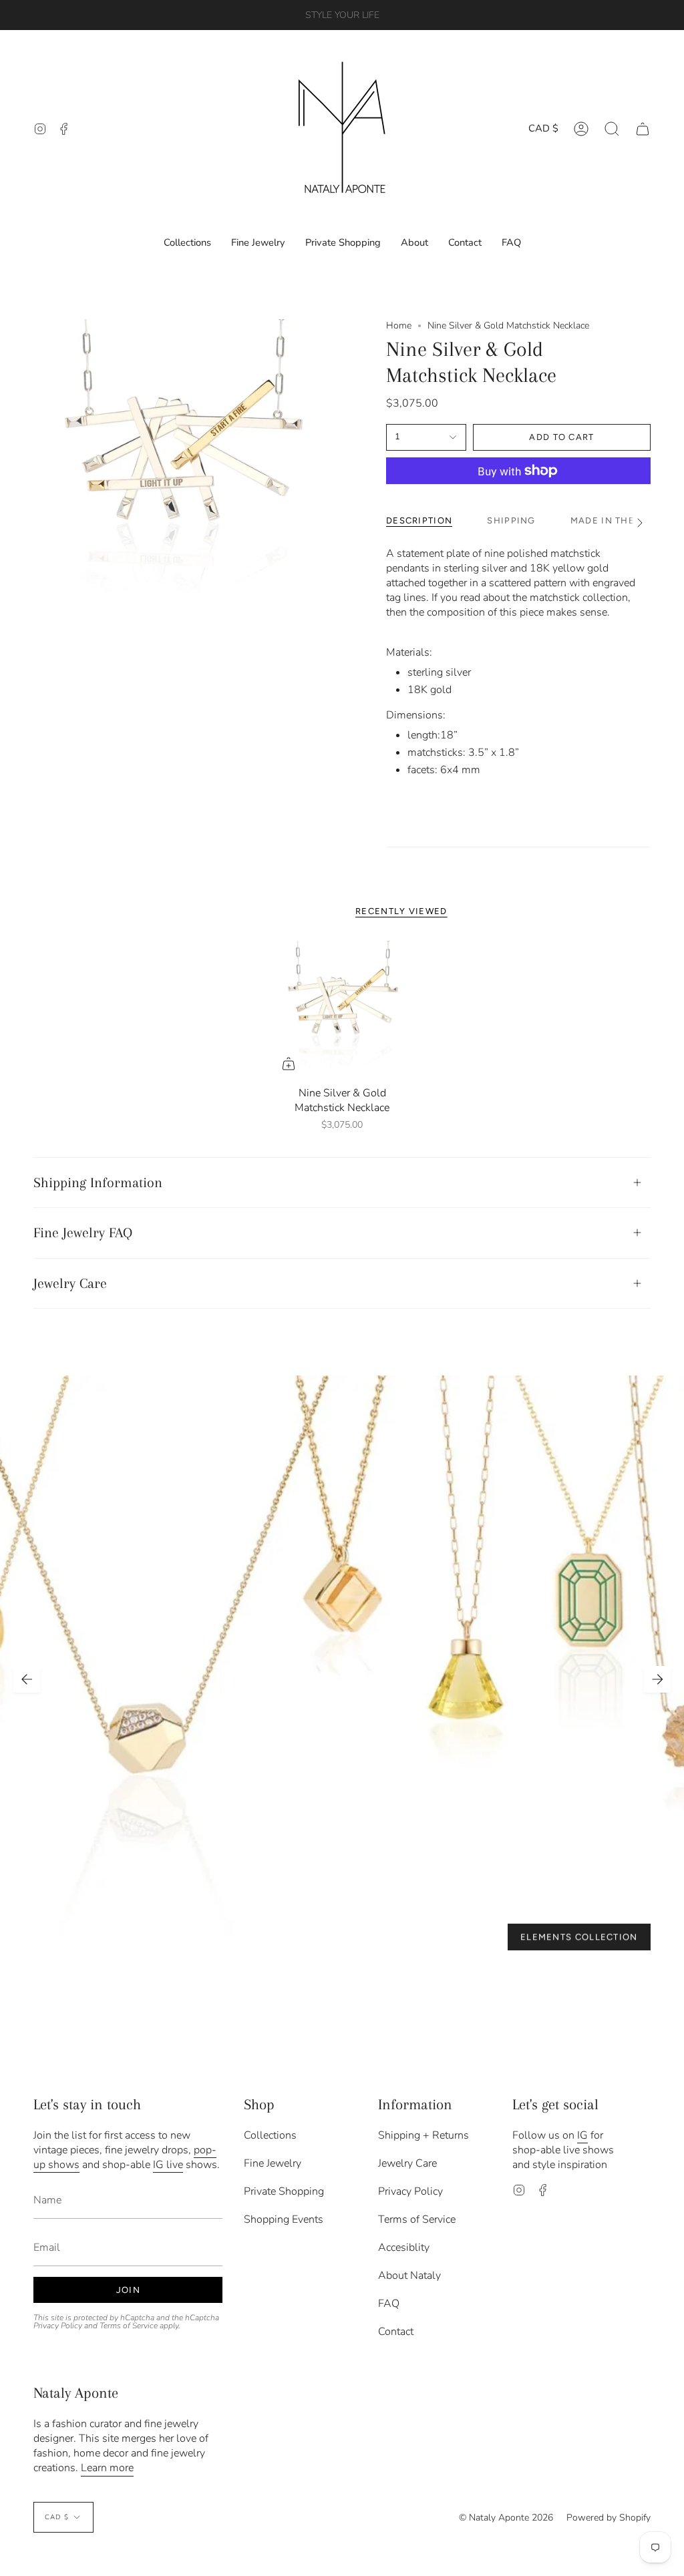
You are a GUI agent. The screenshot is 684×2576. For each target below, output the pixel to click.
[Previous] (27, 1679)
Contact (396, 2332)
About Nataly (409, 2276)
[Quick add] (289, 1064)
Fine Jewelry (273, 2163)
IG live (168, 2165)
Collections (270, 2135)
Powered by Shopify (609, 2518)
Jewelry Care (70, 1283)
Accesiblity (404, 2247)
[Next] (657, 1679)
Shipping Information (98, 1183)
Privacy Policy (58, 2326)
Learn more (107, 2468)
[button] (612, 129)
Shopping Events (284, 2219)
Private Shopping (284, 2191)
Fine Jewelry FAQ (83, 1233)
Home (399, 326)
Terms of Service (129, 2326)
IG (582, 2135)
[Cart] (643, 129)
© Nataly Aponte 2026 (506, 2518)
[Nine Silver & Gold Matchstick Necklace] (342, 1010)
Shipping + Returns (423, 2135)
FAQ (389, 2304)
